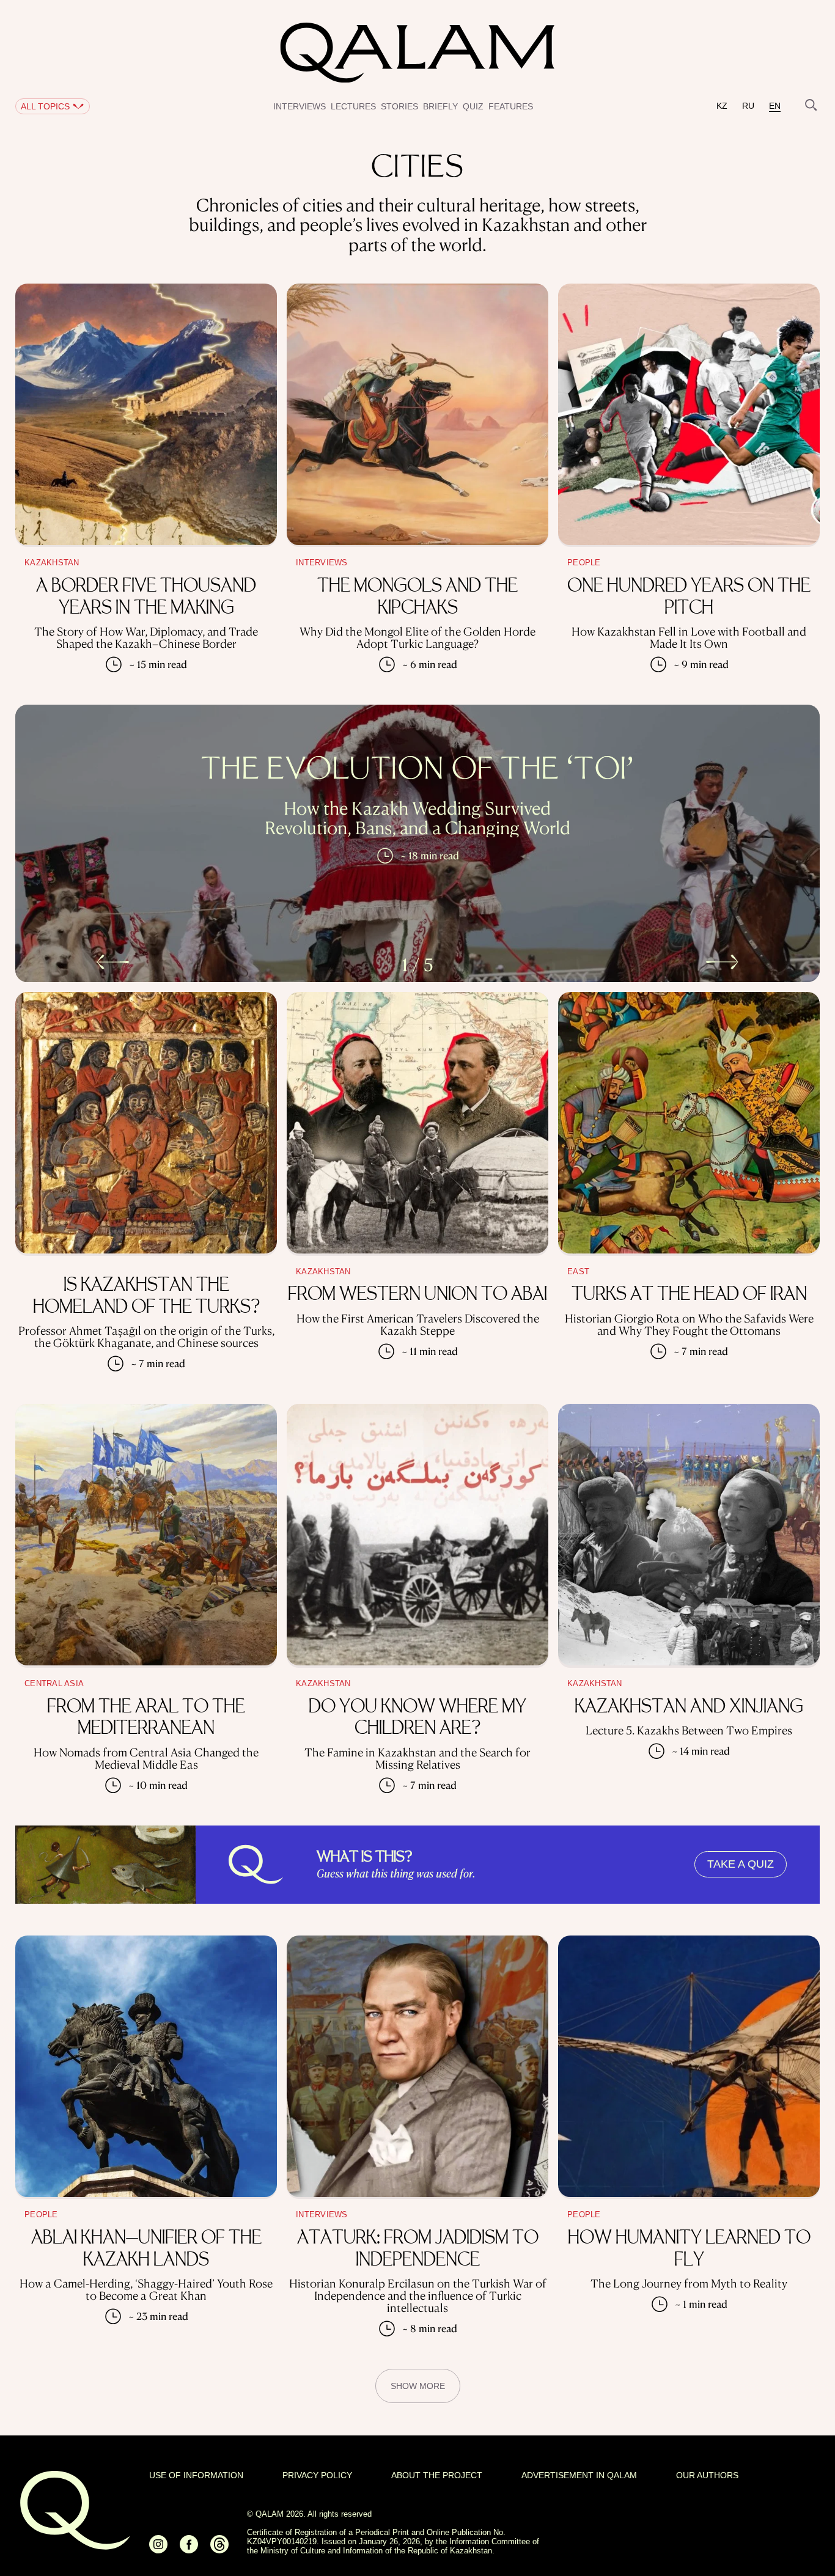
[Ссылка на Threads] (219, 2549)
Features (511, 106)
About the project (437, 2475)
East (578, 1272)
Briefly (440, 106)
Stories (399, 106)
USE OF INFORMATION (196, 2475)
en (775, 106)
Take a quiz (741, 1864)
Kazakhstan (52, 563)
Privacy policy (317, 2475)
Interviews (300, 106)
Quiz (473, 106)
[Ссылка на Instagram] (158, 2549)
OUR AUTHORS (707, 2475)
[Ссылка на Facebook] (189, 2549)
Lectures (353, 106)
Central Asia (54, 1684)
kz (722, 106)
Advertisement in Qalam (579, 2475)
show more (418, 2386)
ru (748, 106)
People (584, 563)
